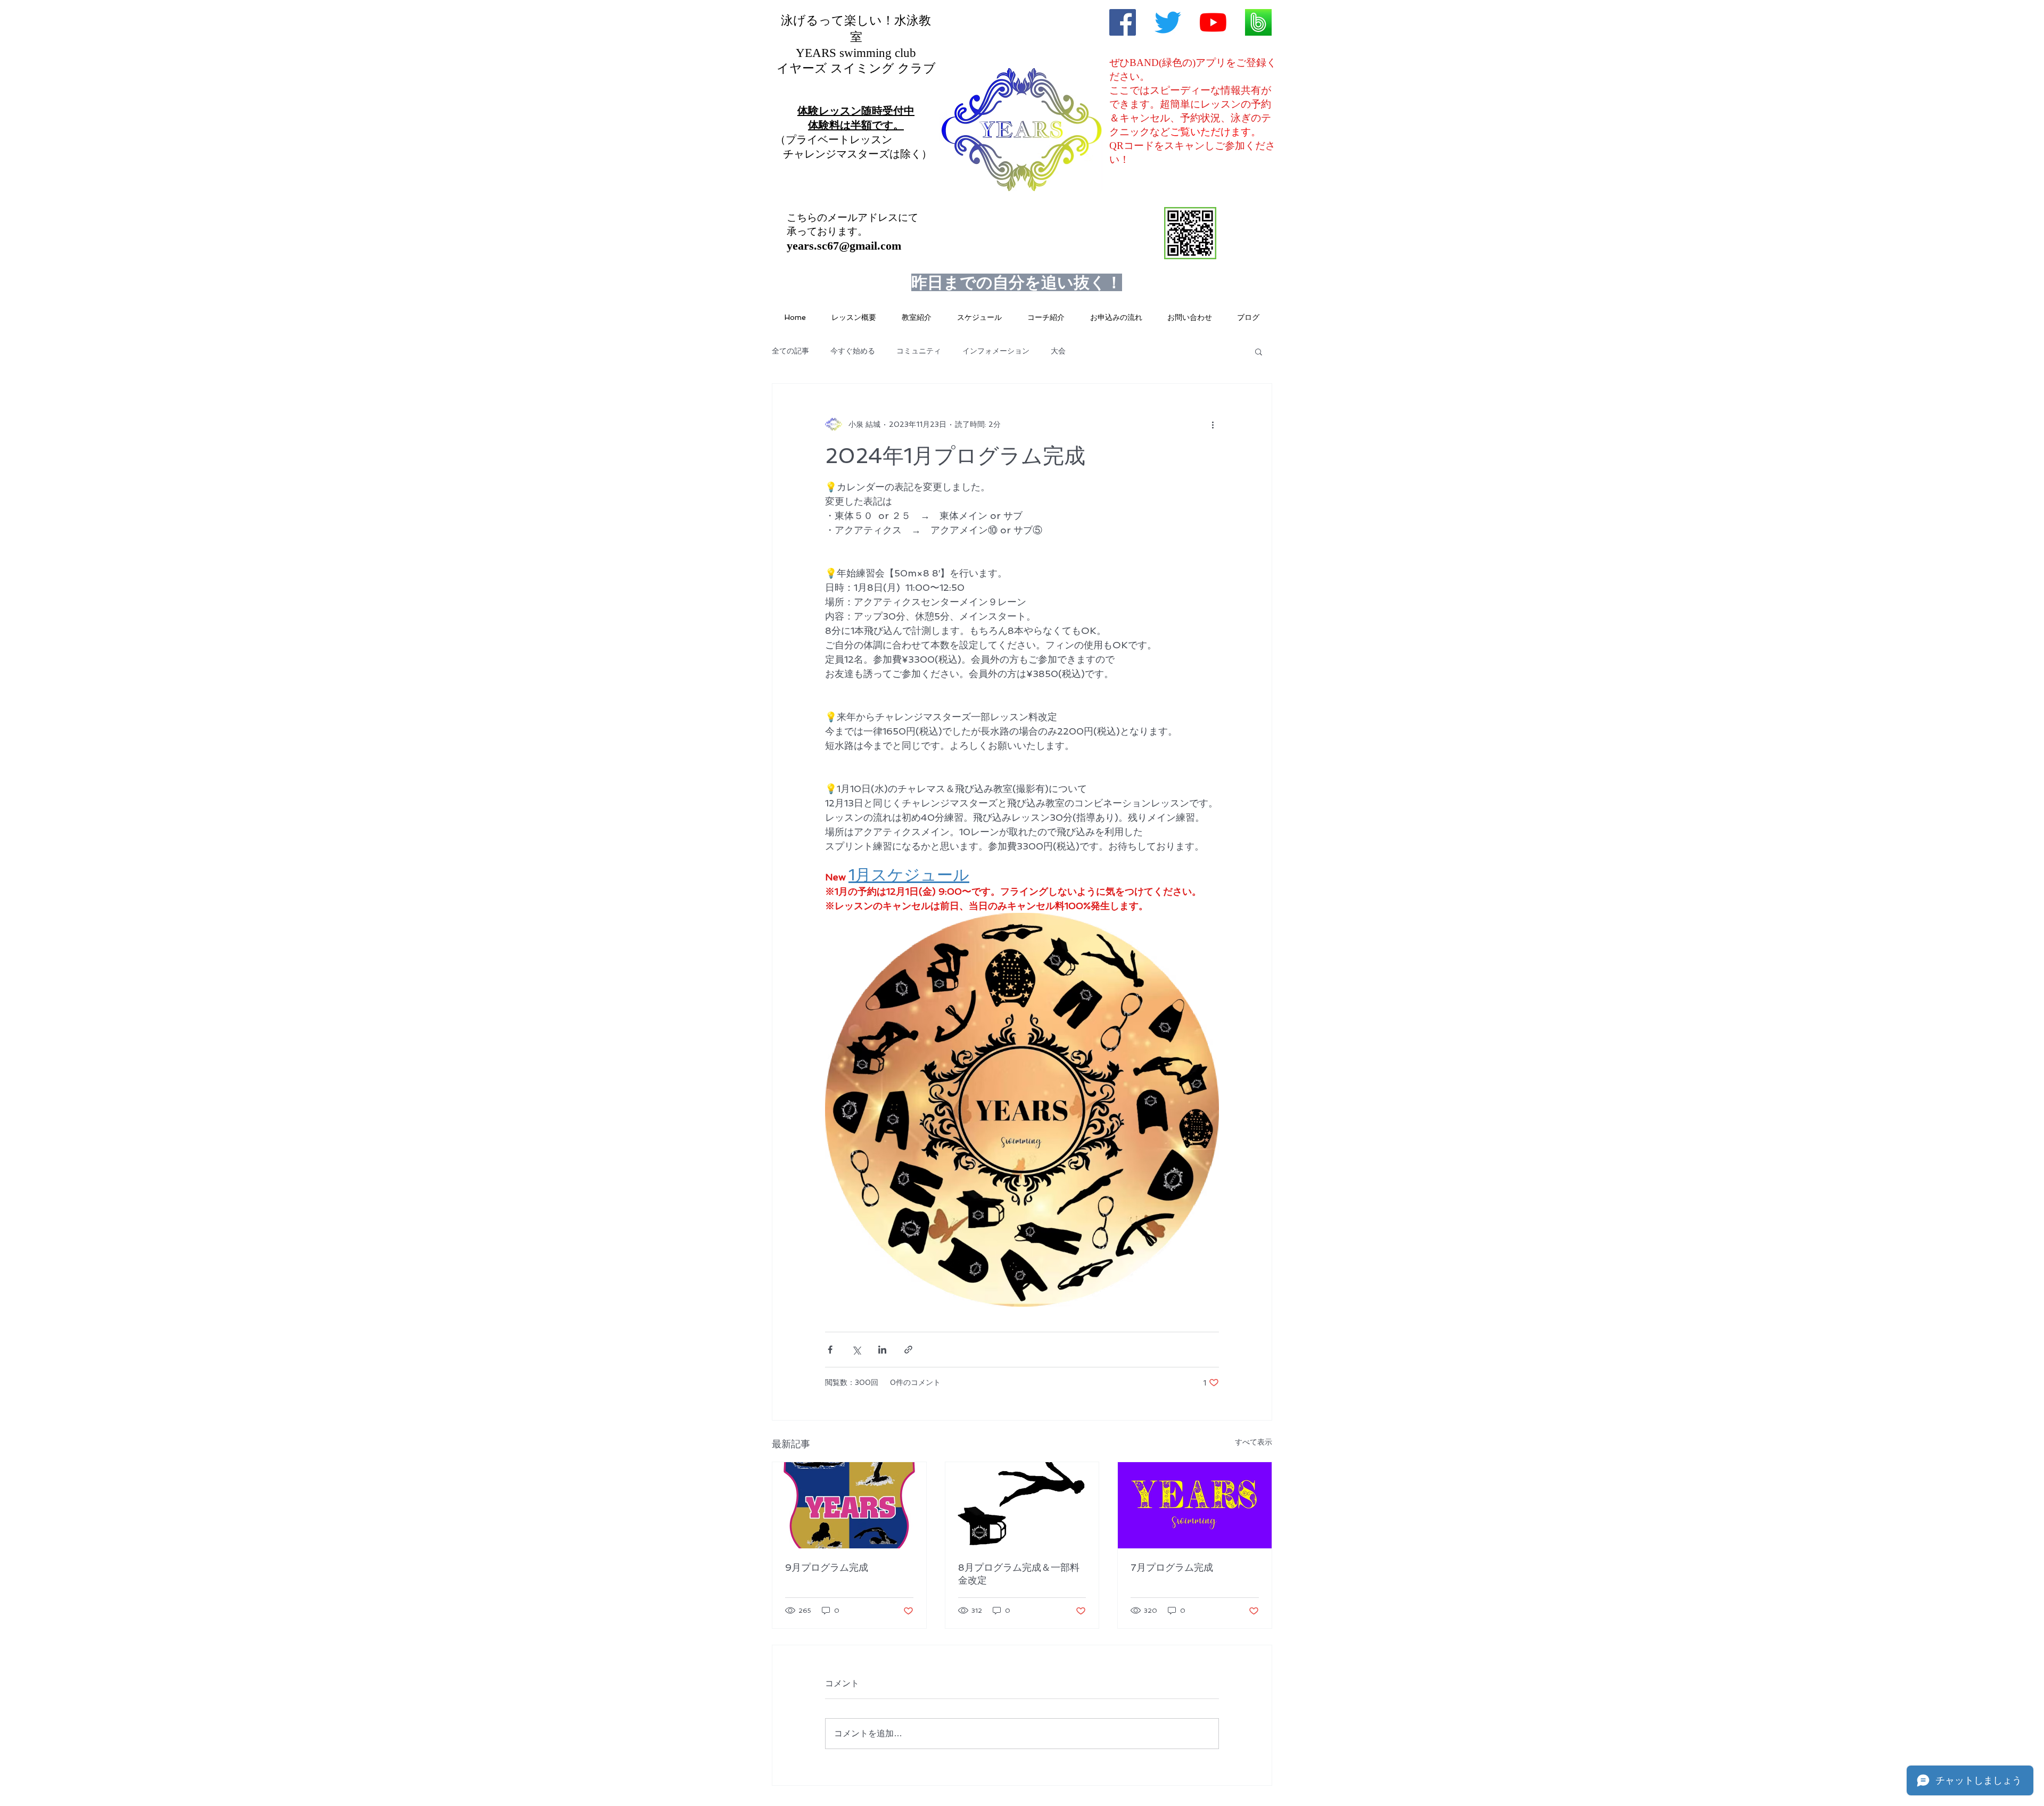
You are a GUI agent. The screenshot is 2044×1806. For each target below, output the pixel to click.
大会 (1058, 351)
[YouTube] (1213, 22)
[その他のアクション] (1213, 424)
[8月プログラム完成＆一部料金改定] (1022, 1505)
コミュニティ (919, 351)
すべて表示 (1254, 1442)
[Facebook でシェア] (830, 1350)
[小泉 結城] (1123, 22)
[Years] (1168, 22)
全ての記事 (790, 351)
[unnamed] (1258, 22)
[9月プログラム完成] (849, 1505)
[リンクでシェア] (908, 1350)
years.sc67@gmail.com (844, 246)
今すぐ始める (853, 351)
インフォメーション (996, 351)
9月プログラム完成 (827, 1567)
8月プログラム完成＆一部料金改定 (1019, 1574)
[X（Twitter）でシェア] (856, 1350)
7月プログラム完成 (1172, 1567)
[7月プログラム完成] (1195, 1505)
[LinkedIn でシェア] (882, 1350)
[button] (1259, 351)
